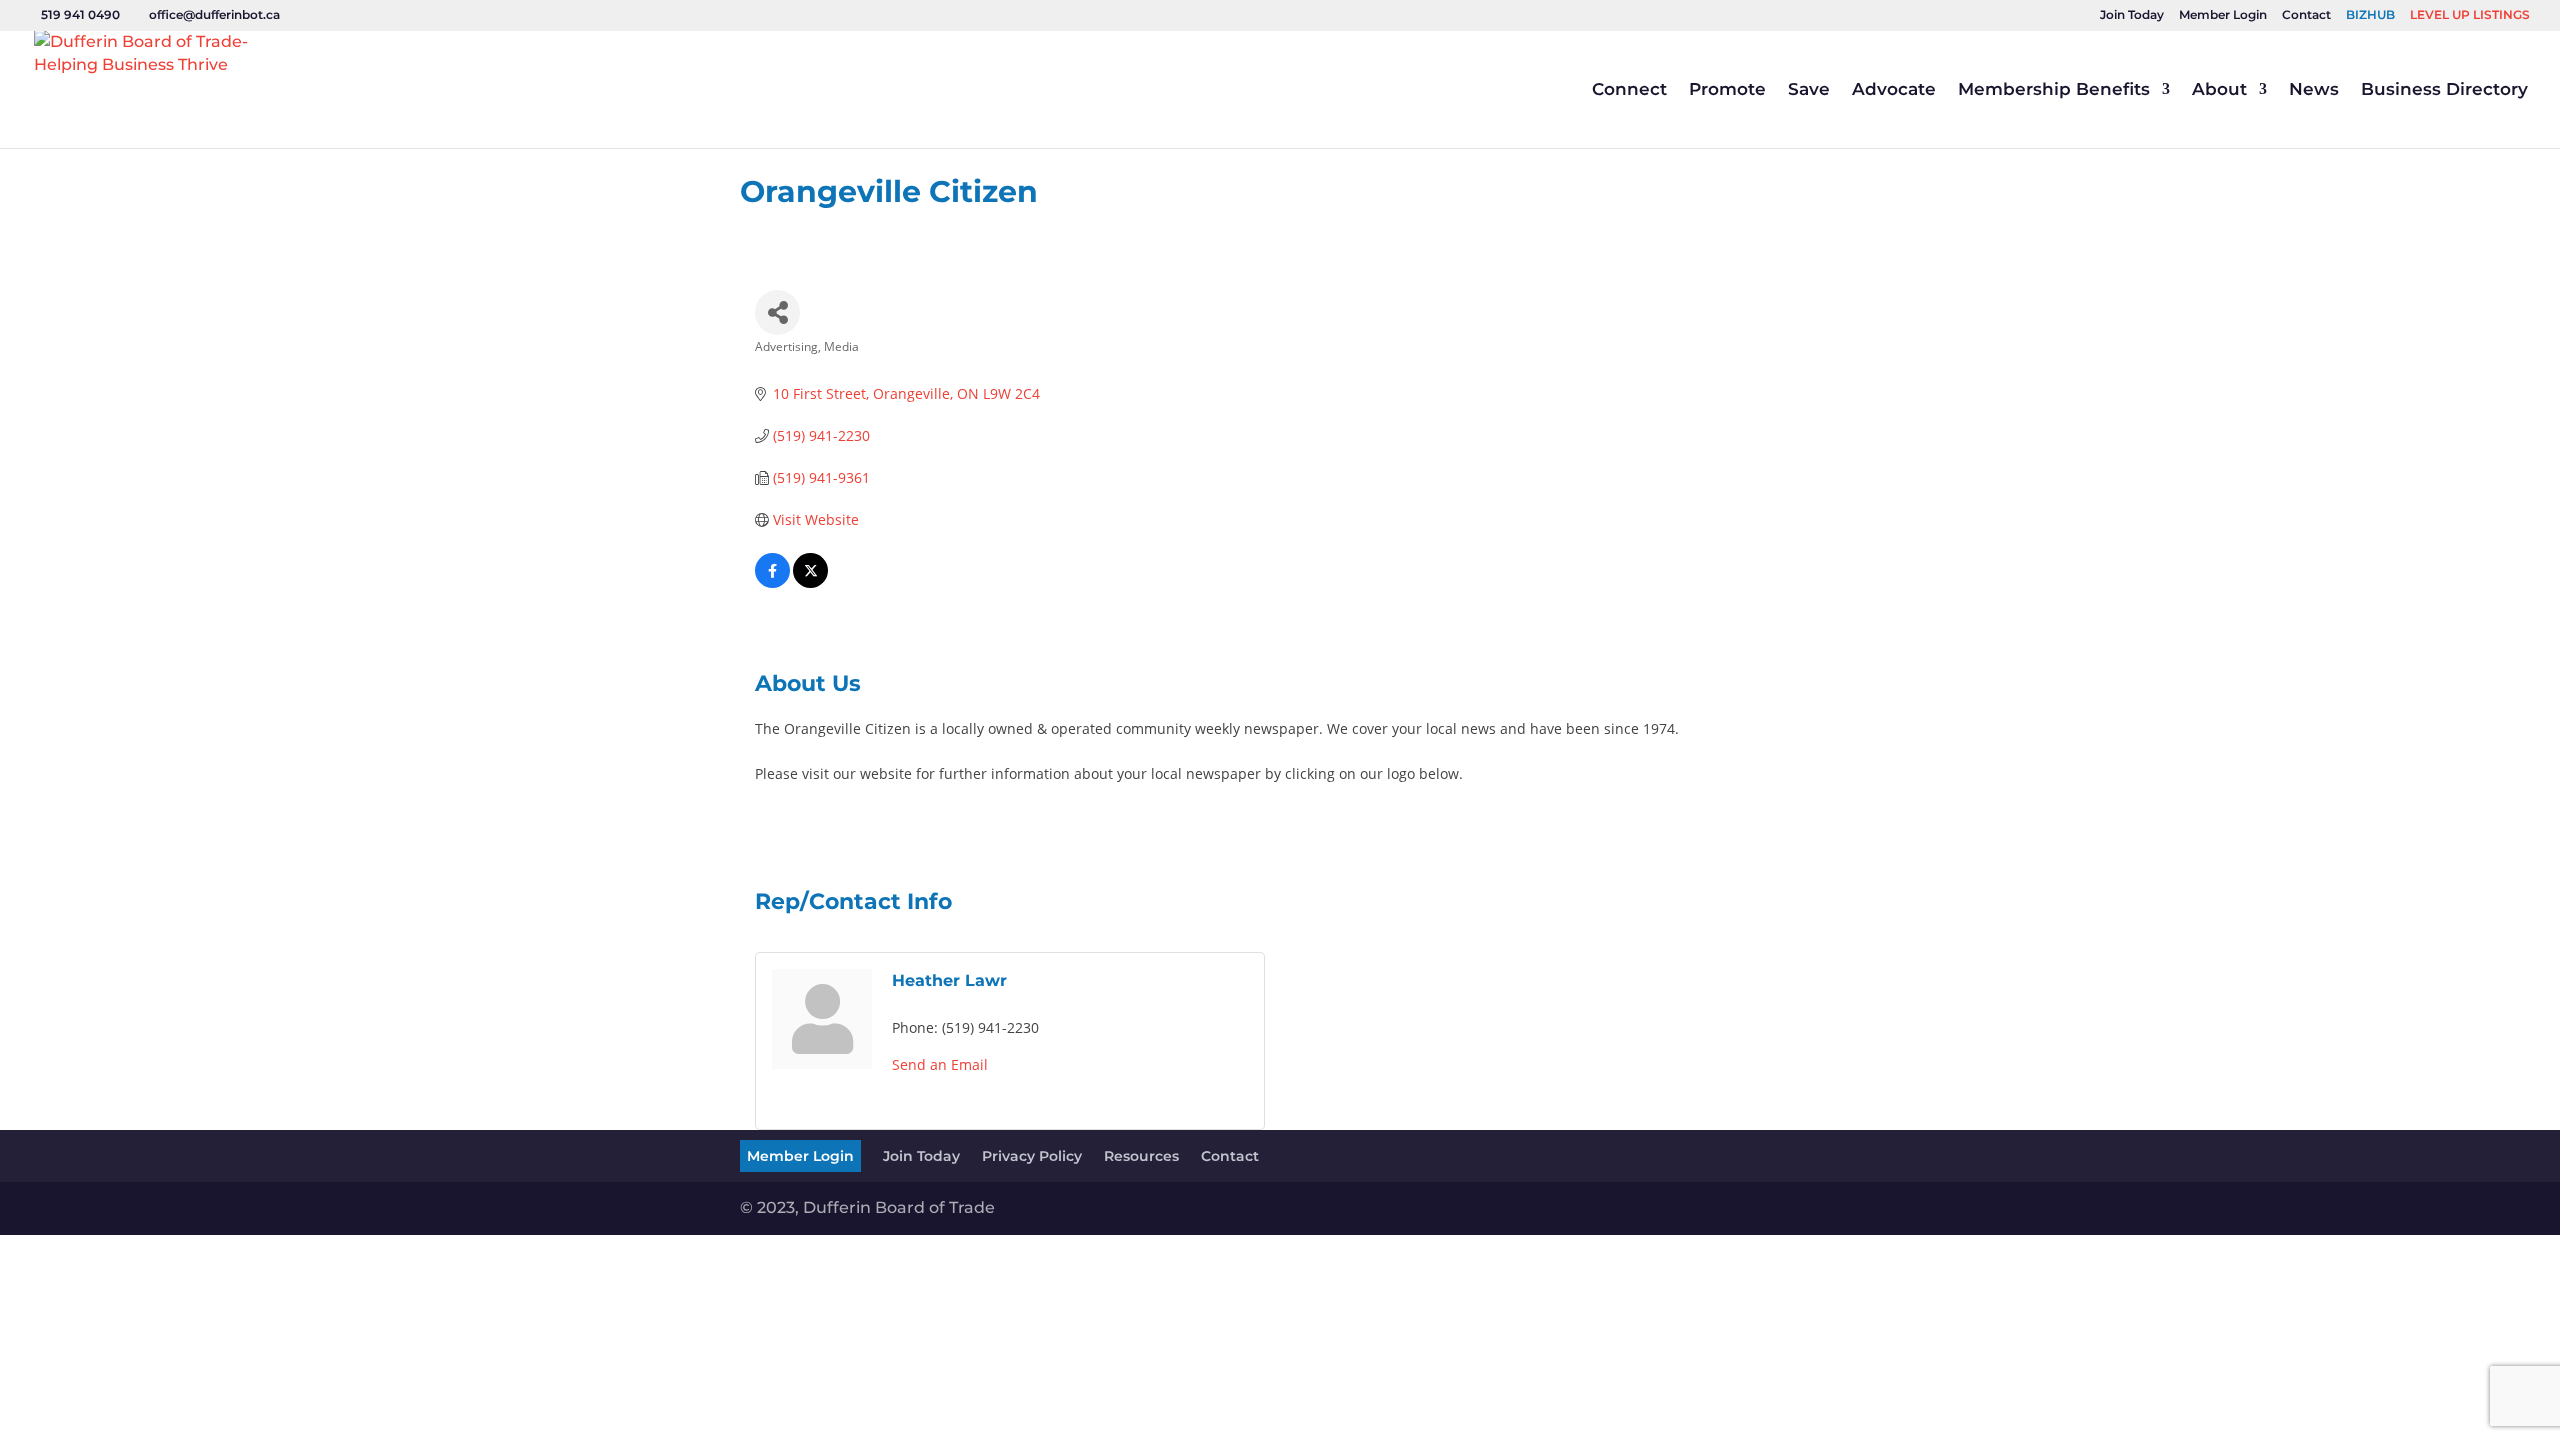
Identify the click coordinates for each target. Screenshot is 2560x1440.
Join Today (2132, 15)
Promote (1727, 90)
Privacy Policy (1032, 1156)
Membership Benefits (2054, 90)
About (2219, 90)
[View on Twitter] (810, 582)
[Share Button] (777, 312)
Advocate (1894, 90)
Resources (1141, 1156)
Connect (1629, 90)
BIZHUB (2370, 15)
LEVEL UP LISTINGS (2470, 15)
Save (1809, 90)
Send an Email (940, 1064)
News (2314, 90)
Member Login (2223, 15)
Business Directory (2444, 90)
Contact (2306, 15)
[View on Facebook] (772, 582)
